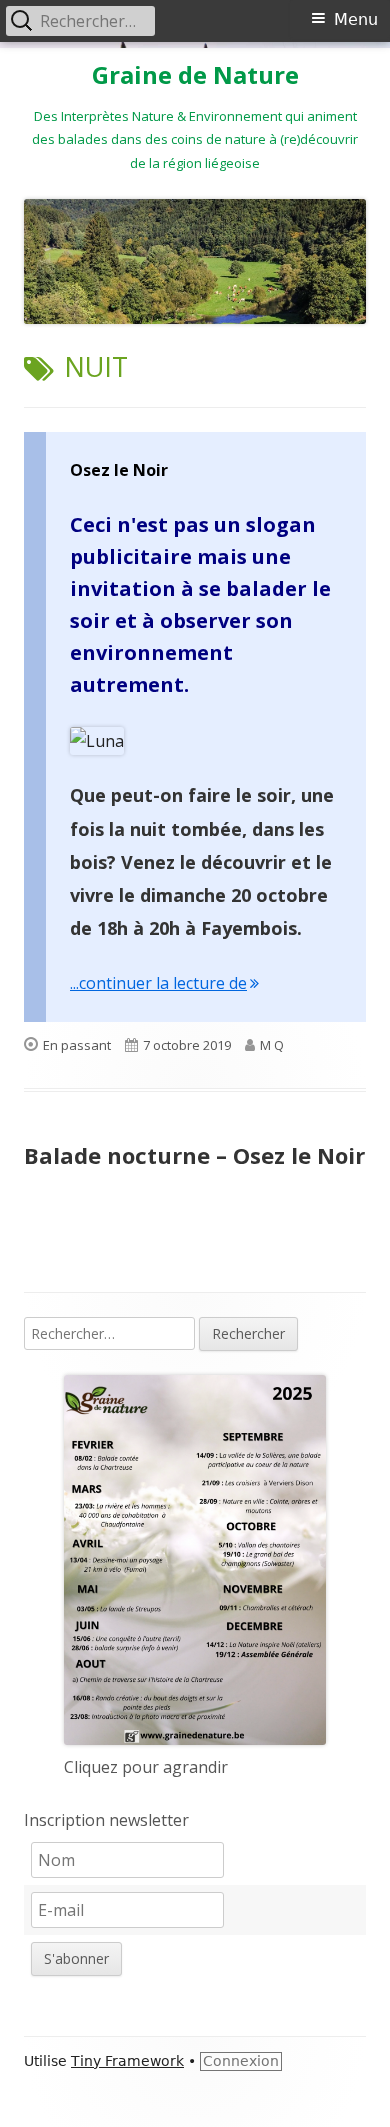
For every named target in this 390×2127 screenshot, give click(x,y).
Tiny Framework (127, 2061)
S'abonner (76, 1958)
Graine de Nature (195, 75)
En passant (77, 1045)
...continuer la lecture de (164, 983)
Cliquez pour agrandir (146, 1767)
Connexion (241, 2061)
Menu (356, 19)
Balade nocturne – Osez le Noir (194, 1155)
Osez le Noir (119, 470)
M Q (272, 1045)
